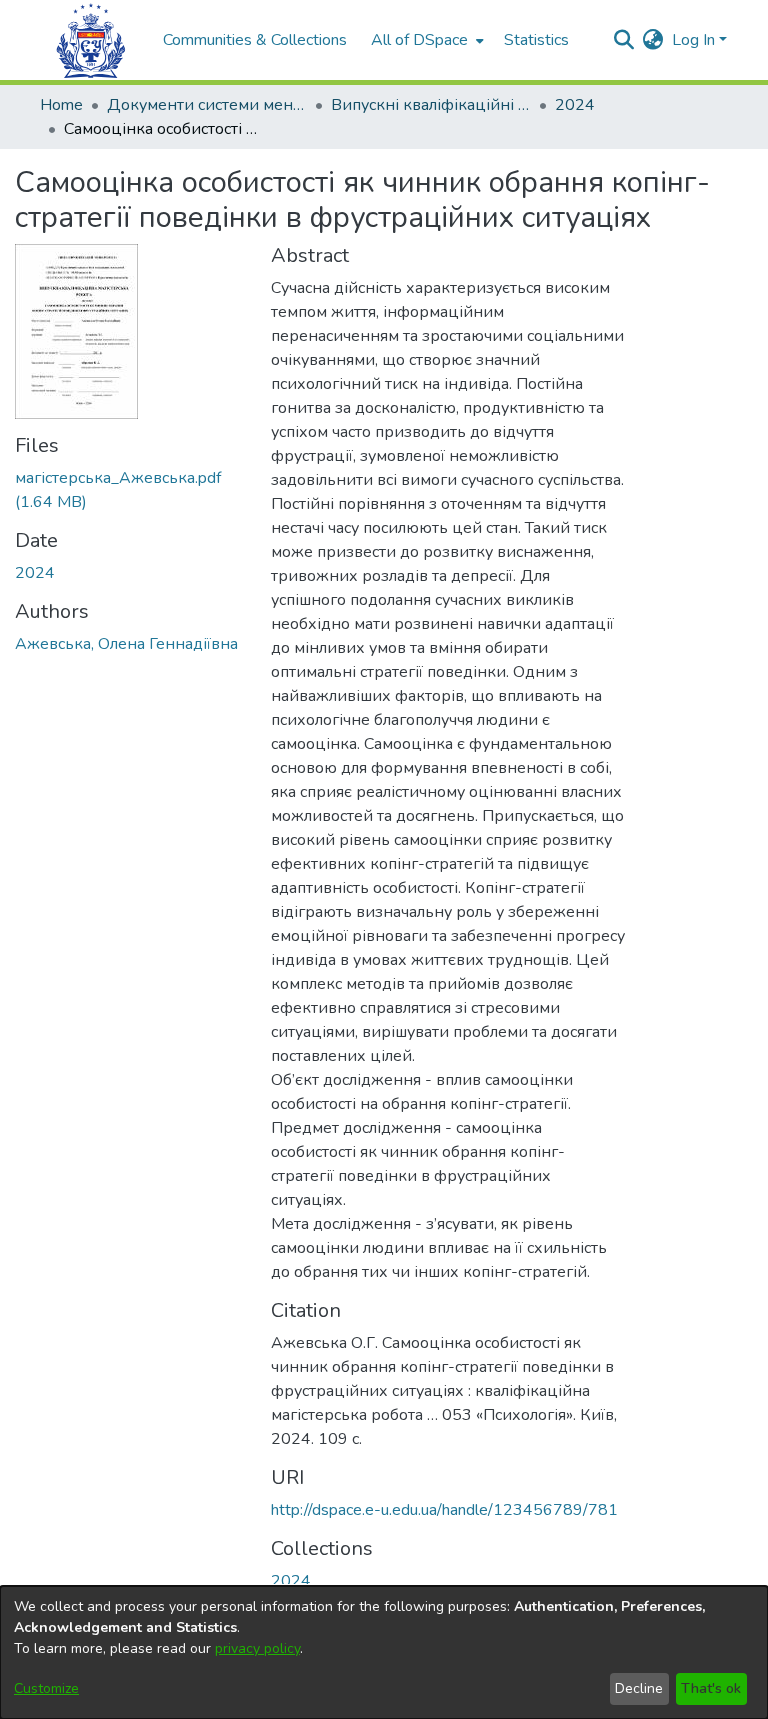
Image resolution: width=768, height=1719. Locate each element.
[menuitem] (425, 40)
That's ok (711, 1688)
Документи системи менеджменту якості (207, 105)
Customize (46, 1688)
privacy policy (257, 1648)
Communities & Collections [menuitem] (255, 40)
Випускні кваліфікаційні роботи (431, 105)
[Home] (91, 40)
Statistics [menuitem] (536, 40)
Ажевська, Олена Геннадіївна (126, 644)
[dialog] (384, 1652)
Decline (639, 1688)
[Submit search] (624, 40)
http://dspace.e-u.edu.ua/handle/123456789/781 (444, 1510)
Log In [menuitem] (693, 40)
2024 (575, 105)
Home (61, 105)
